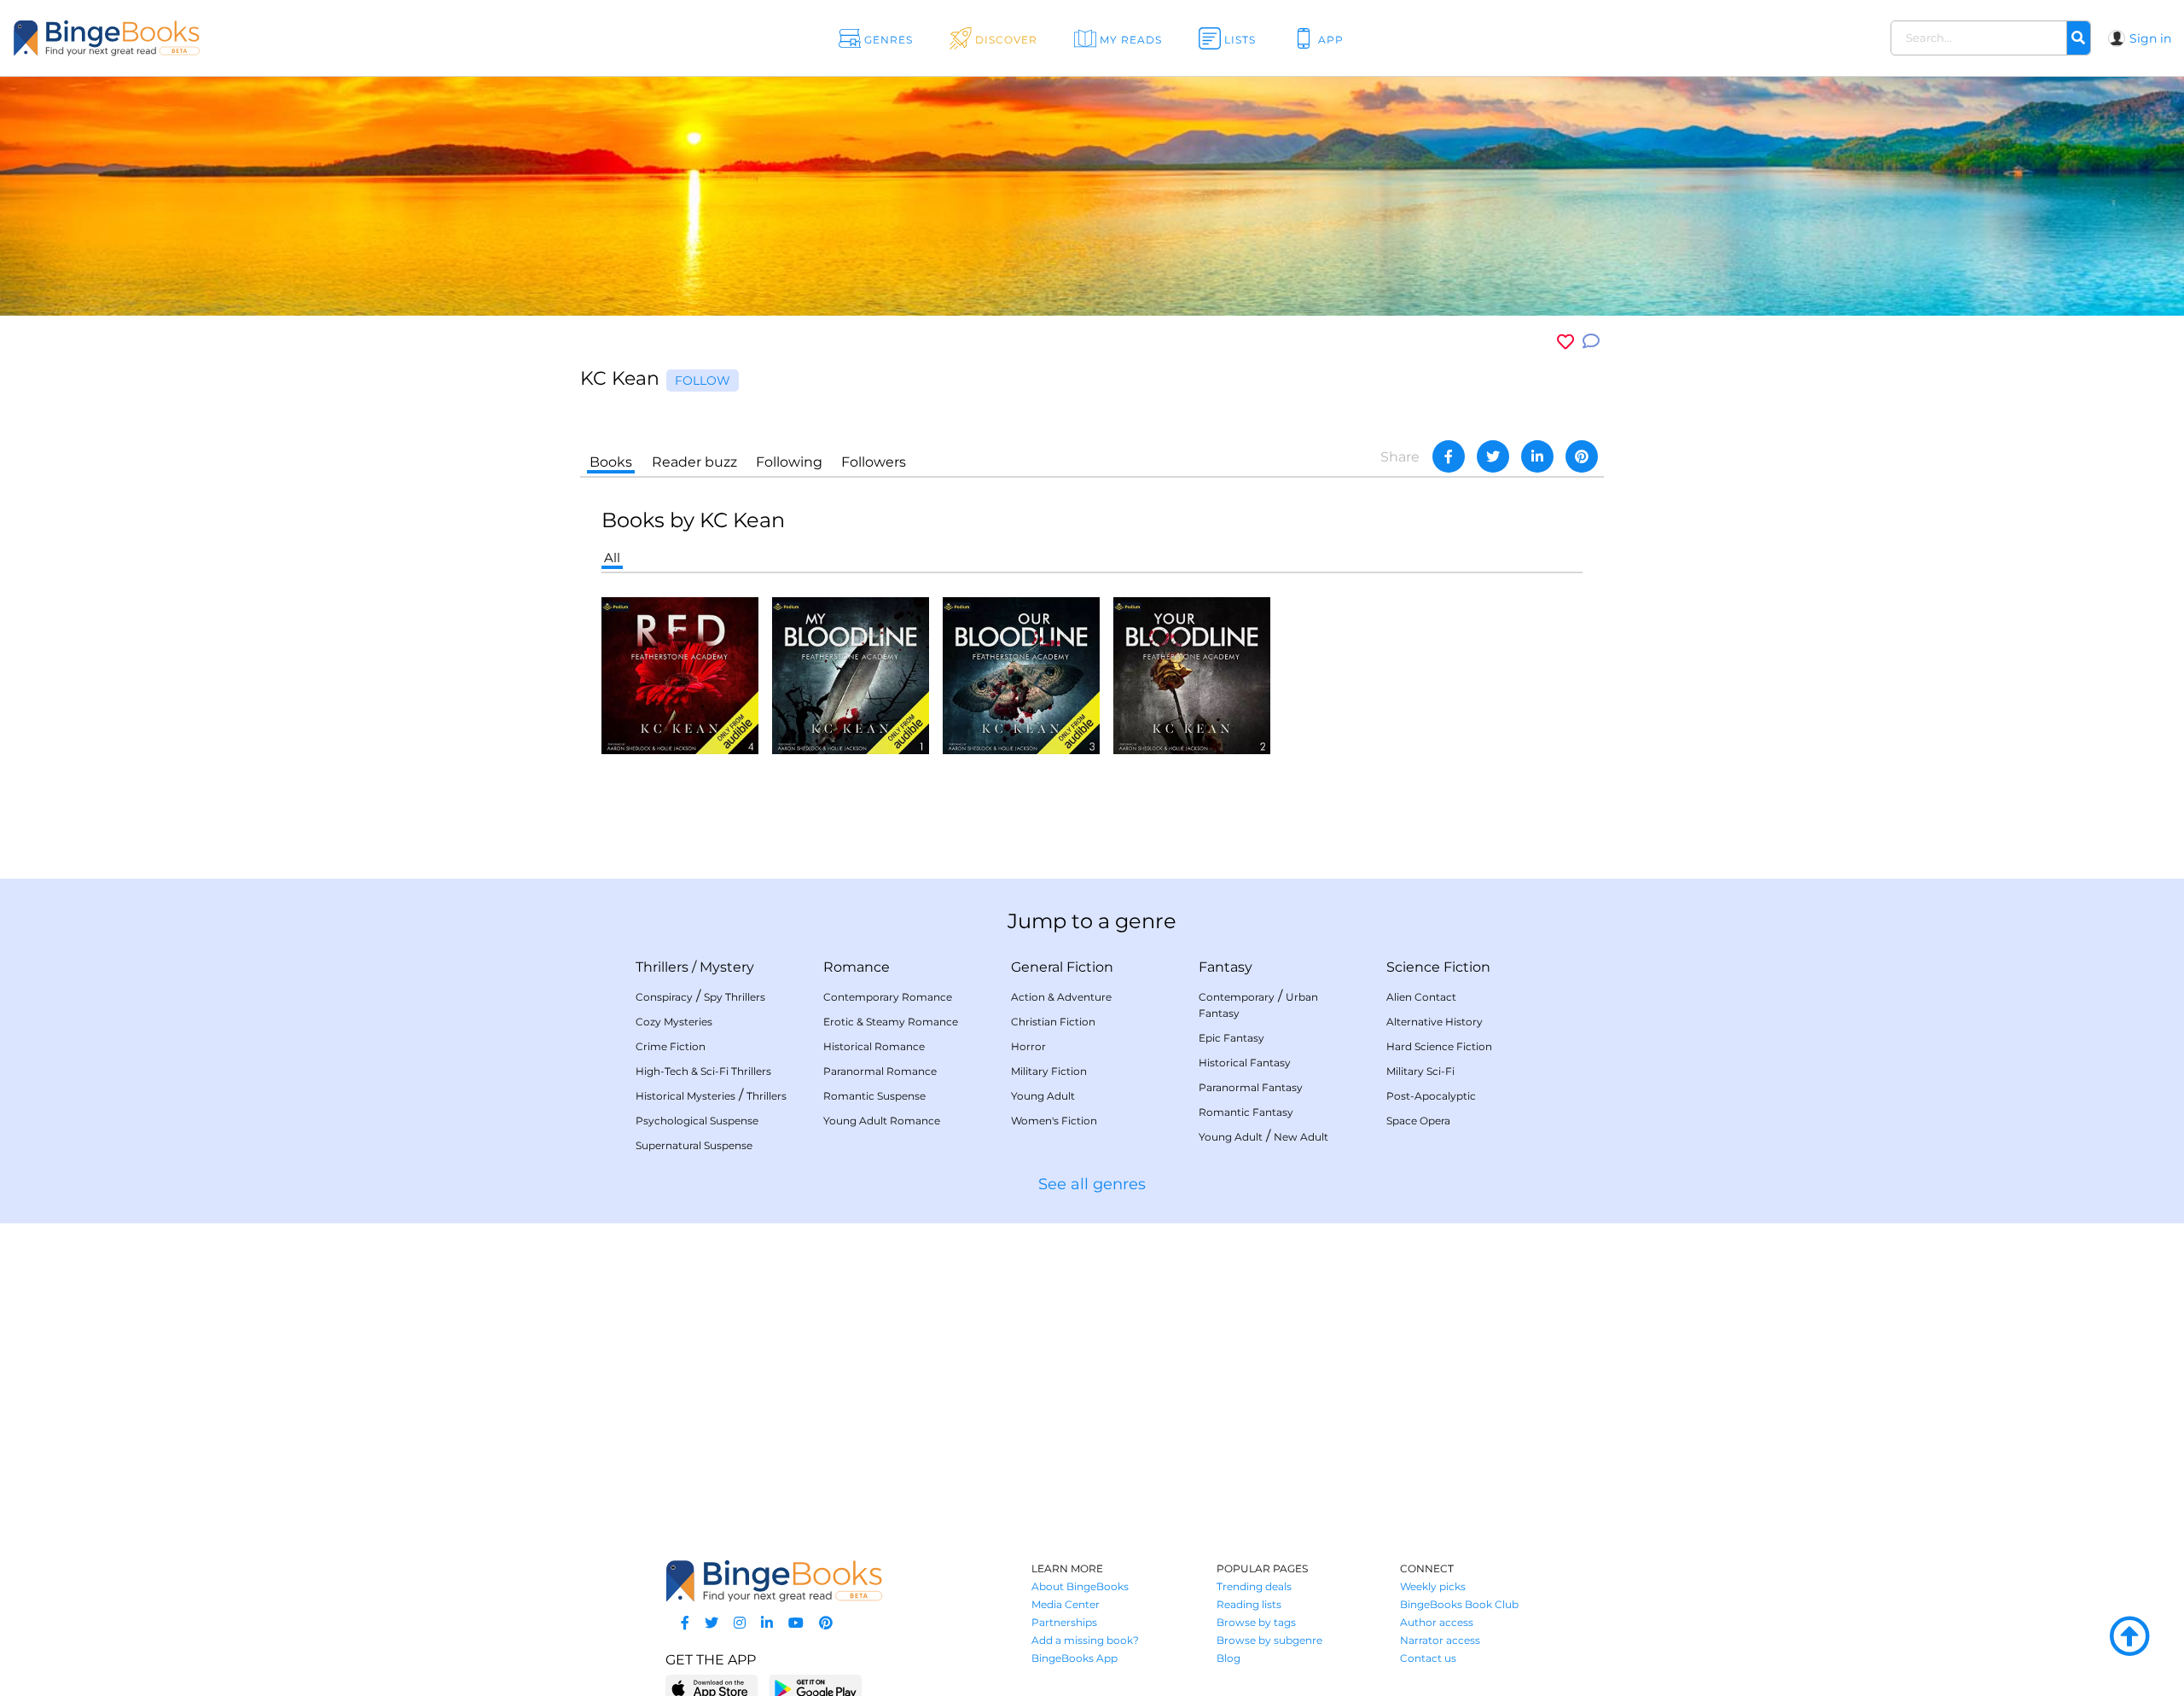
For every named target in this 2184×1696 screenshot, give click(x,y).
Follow (703, 380)
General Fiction (1062, 967)
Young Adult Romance (882, 1121)
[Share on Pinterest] (1582, 456)
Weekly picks (1433, 1586)
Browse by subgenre (1269, 1640)
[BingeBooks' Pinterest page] (826, 1623)
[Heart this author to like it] (1565, 342)
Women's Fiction (1054, 1121)
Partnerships (1064, 1622)
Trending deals (1254, 1586)
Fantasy (1226, 967)
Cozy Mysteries (674, 1022)
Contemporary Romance (888, 997)
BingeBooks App (1075, 1658)
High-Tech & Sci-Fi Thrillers (703, 1071)
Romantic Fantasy (1246, 1112)
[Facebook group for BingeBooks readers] (685, 1623)
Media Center (1066, 1604)
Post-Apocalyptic (1431, 1096)
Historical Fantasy (1245, 1063)
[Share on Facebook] (1449, 456)
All (612, 558)
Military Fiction (1049, 1071)
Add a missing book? (1085, 1640)
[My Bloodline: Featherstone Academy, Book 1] (851, 674)
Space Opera (1418, 1121)
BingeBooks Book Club (1459, 1604)
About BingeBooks (1080, 1586)
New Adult (1301, 1137)
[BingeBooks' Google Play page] (815, 1688)
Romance (857, 967)
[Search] (2078, 38)
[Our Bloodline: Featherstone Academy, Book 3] (1021, 674)
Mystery (727, 967)
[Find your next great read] (215, 38)
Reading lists (1249, 1604)
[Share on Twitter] (1493, 456)
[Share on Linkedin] (1537, 456)
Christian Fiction (1053, 1022)
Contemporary (1237, 997)
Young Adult (1043, 1096)
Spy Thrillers (735, 997)
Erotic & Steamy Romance (891, 1022)
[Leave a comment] (1591, 342)
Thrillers (662, 967)
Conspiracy (664, 997)
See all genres (1092, 1184)
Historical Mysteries (685, 1096)
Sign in (2150, 38)
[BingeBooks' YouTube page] (796, 1623)
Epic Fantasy (1231, 1038)
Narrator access (1440, 1640)
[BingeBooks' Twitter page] (712, 1623)
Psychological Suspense (697, 1121)
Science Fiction (1438, 967)
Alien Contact (1421, 997)
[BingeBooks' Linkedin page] (767, 1623)
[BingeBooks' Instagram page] (740, 1623)
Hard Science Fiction (1439, 1046)
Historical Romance (874, 1046)
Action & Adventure (1061, 997)
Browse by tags (1256, 1622)
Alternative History (1435, 1022)
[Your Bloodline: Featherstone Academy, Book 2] (1192, 674)
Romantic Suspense (874, 1096)
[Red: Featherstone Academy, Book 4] (680, 674)
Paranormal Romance (880, 1071)
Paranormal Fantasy (1251, 1087)
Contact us (1428, 1658)
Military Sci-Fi (1420, 1071)
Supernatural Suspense (694, 1145)
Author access (1437, 1622)
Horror (1028, 1046)
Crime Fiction (671, 1046)
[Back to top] (2129, 1637)
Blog (1228, 1658)
